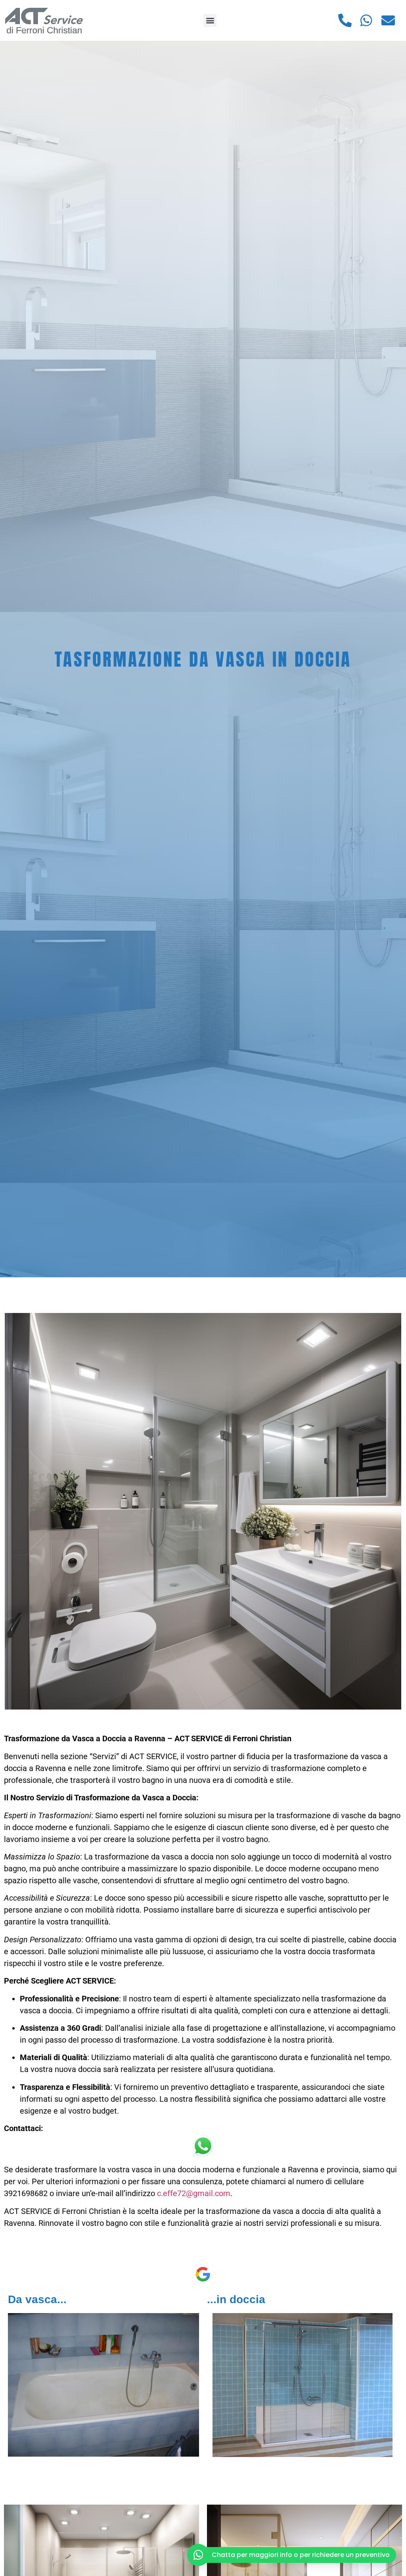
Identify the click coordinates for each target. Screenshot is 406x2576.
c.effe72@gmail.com (194, 2193)
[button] (210, 20)
